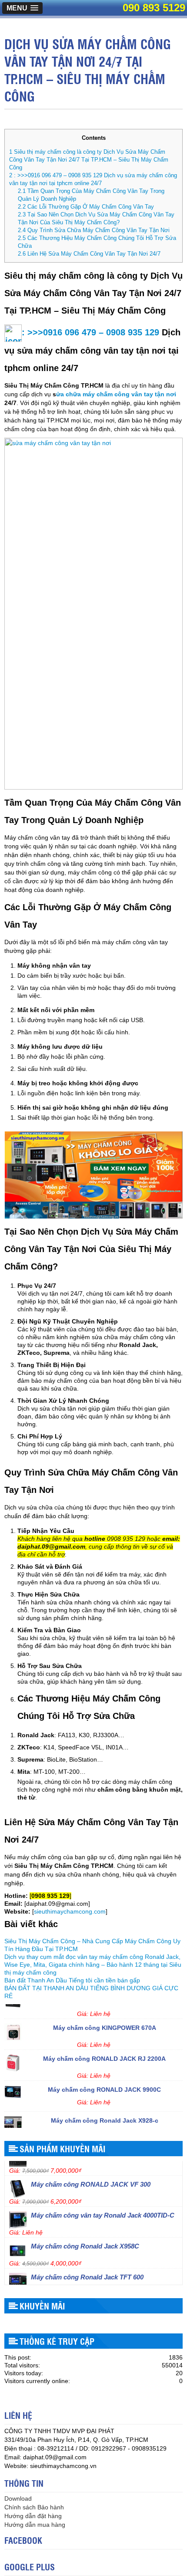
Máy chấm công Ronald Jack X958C (85, 2236)
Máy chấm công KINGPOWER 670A (105, 2018)
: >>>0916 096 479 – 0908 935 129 (90, 332)
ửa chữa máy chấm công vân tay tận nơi (116, 394)
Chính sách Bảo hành (34, 2507)
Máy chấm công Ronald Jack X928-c (105, 2110)
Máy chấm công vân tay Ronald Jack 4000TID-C (103, 2205)
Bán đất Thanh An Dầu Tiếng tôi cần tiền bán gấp (72, 1980)
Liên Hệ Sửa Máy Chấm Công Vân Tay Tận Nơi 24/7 (89, 254)
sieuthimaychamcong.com (70, 1911)
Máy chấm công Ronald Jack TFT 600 (87, 2267)
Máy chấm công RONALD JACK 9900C (104, 2080)
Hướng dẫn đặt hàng (33, 2516)
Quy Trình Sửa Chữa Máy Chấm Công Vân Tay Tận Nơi (94, 230)
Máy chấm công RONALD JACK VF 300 (91, 2174)
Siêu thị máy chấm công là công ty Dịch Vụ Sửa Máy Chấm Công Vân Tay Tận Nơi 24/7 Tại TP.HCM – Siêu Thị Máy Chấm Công (89, 160)
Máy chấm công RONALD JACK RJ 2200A (104, 2049)
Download (18, 2498)
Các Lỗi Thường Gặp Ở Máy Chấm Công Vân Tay (86, 207)
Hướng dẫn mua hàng (35, 2525)
